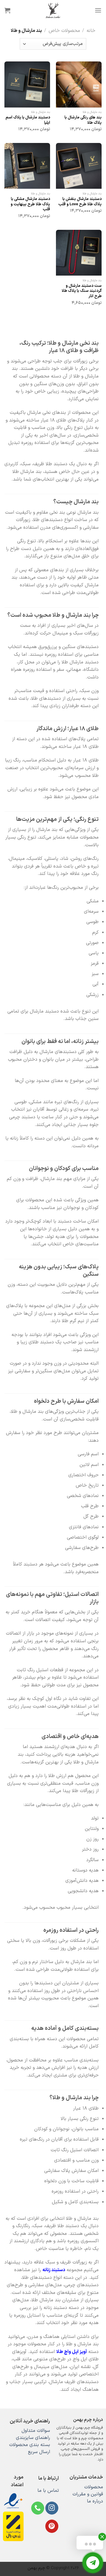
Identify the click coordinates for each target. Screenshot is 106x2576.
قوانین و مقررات (88, 2494)
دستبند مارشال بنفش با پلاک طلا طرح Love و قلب (80, 202)
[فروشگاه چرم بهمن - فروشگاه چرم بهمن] (53, 10)
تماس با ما (48, 2491)
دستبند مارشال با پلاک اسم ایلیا (28, 120)
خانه (91, 31)
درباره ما (95, 2501)
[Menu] (98, 10)
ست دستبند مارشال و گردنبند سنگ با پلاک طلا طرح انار (82, 291)
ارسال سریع (39, 2452)
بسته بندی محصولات (30, 2445)
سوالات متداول (36, 2431)
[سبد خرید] (7, 10)
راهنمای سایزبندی (33, 2438)
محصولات (94, 2487)
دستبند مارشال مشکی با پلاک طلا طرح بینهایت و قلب (30, 204)
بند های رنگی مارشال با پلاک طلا (83, 120)
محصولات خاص (64, 31)
